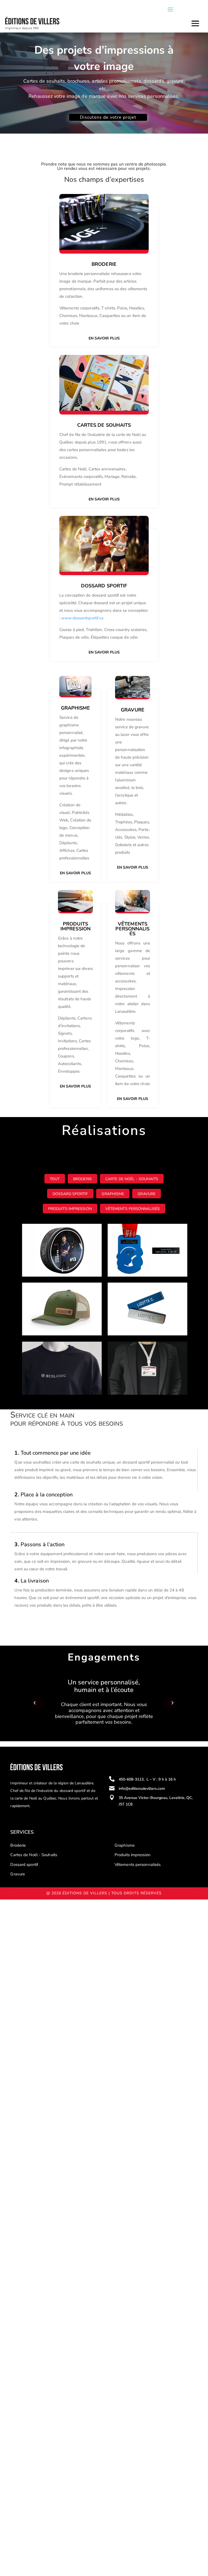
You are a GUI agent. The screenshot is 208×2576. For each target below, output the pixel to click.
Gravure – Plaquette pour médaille (141, 1236)
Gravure (147, 1194)
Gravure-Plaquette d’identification (133, 1295)
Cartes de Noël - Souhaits (34, 1855)
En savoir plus (104, 338)
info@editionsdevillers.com (142, 1789)
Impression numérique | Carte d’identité (145, 1354)
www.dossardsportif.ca (82, 618)
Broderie (104, 264)
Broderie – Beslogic (48, 1351)
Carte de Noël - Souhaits (132, 1179)
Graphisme (113, 1194)
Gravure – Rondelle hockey (56, 1233)
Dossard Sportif (70, 1194)
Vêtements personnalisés (133, 1209)
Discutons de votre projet (108, 117)
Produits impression (70, 1209)
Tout (55, 1179)
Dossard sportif (24, 1865)
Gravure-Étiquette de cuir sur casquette (59, 1295)
